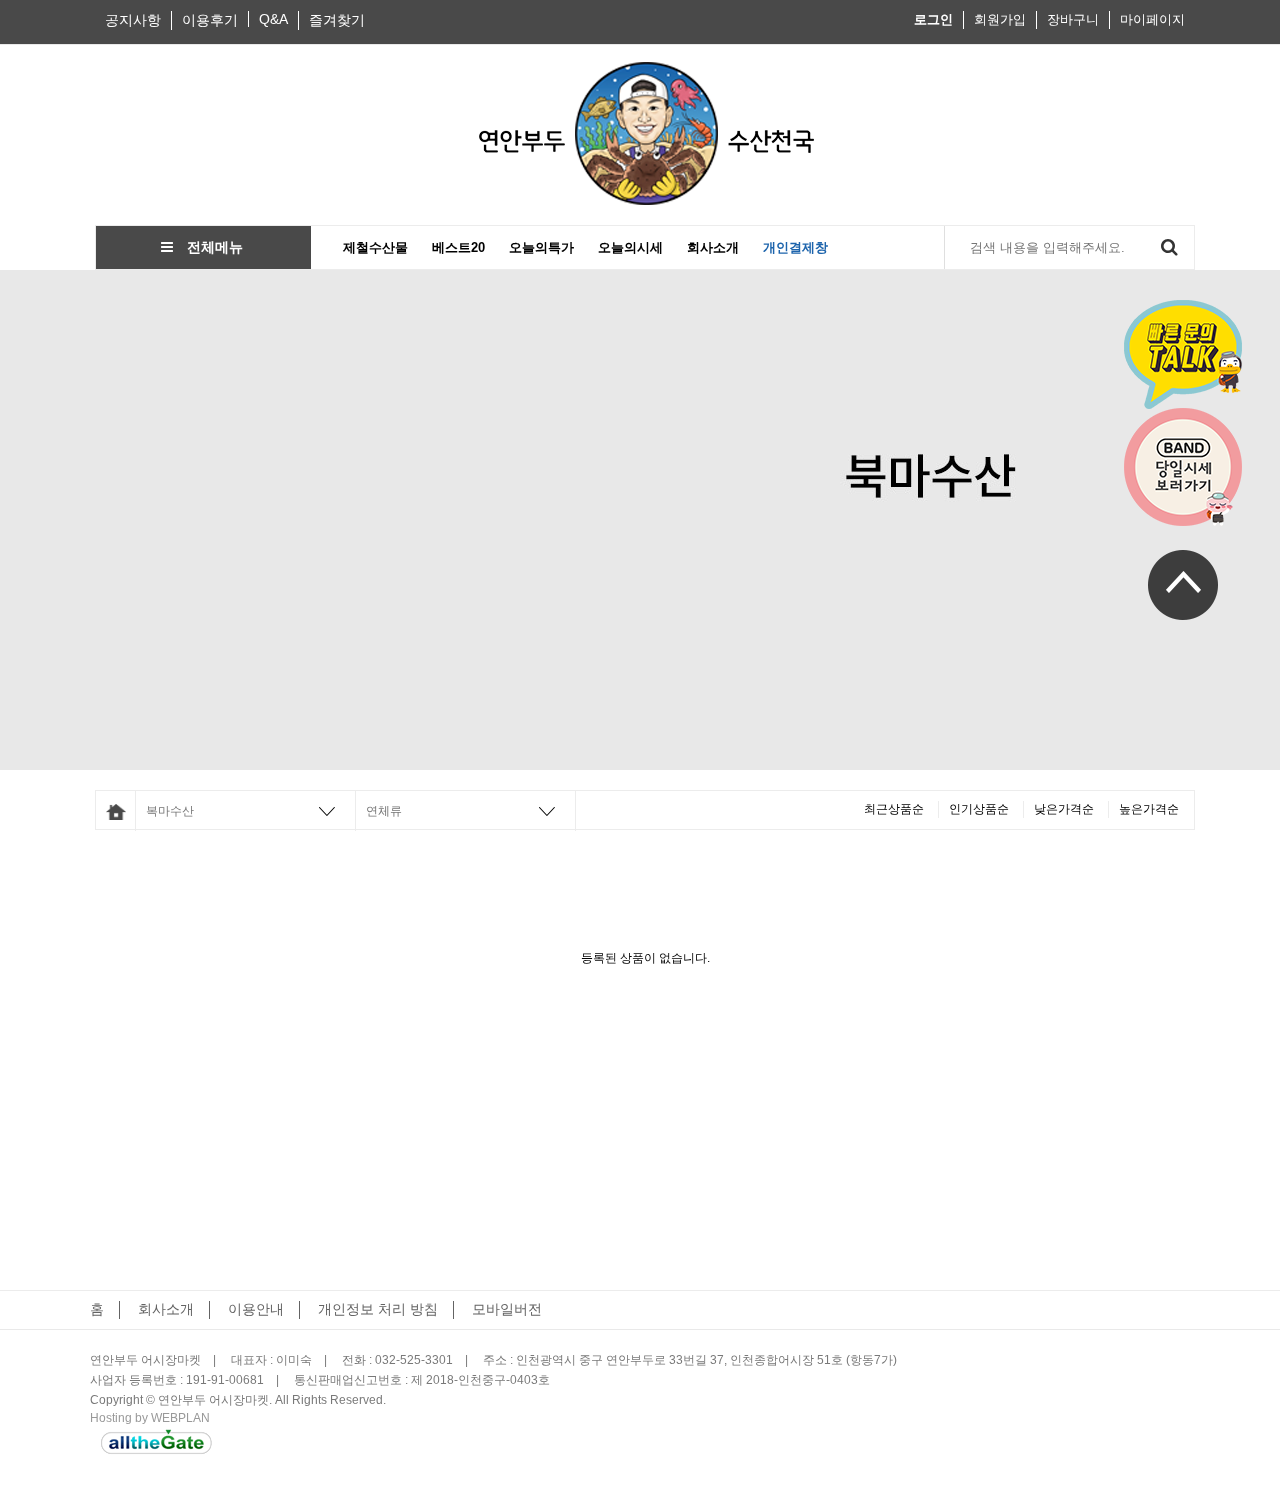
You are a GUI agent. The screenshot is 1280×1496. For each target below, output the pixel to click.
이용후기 (210, 20)
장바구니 (1073, 19)
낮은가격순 (1064, 809)
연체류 (384, 811)
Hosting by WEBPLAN (150, 1418)
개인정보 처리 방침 (378, 1309)
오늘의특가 (541, 247)
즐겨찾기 (337, 20)
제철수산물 (375, 247)
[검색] (1169, 247)
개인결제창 (795, 247)
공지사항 (133, 20)
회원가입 (1000, 19)
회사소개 (713, 247)
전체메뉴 (208, 247)
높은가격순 (1149, 809)
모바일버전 (507, 1309)
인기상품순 (979, 809)
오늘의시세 (630, 247)
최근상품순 (894, 809)
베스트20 (458, 247)
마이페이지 (1152, 19)
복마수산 (170, 811)
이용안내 (256, 1309)
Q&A (273, 19)
